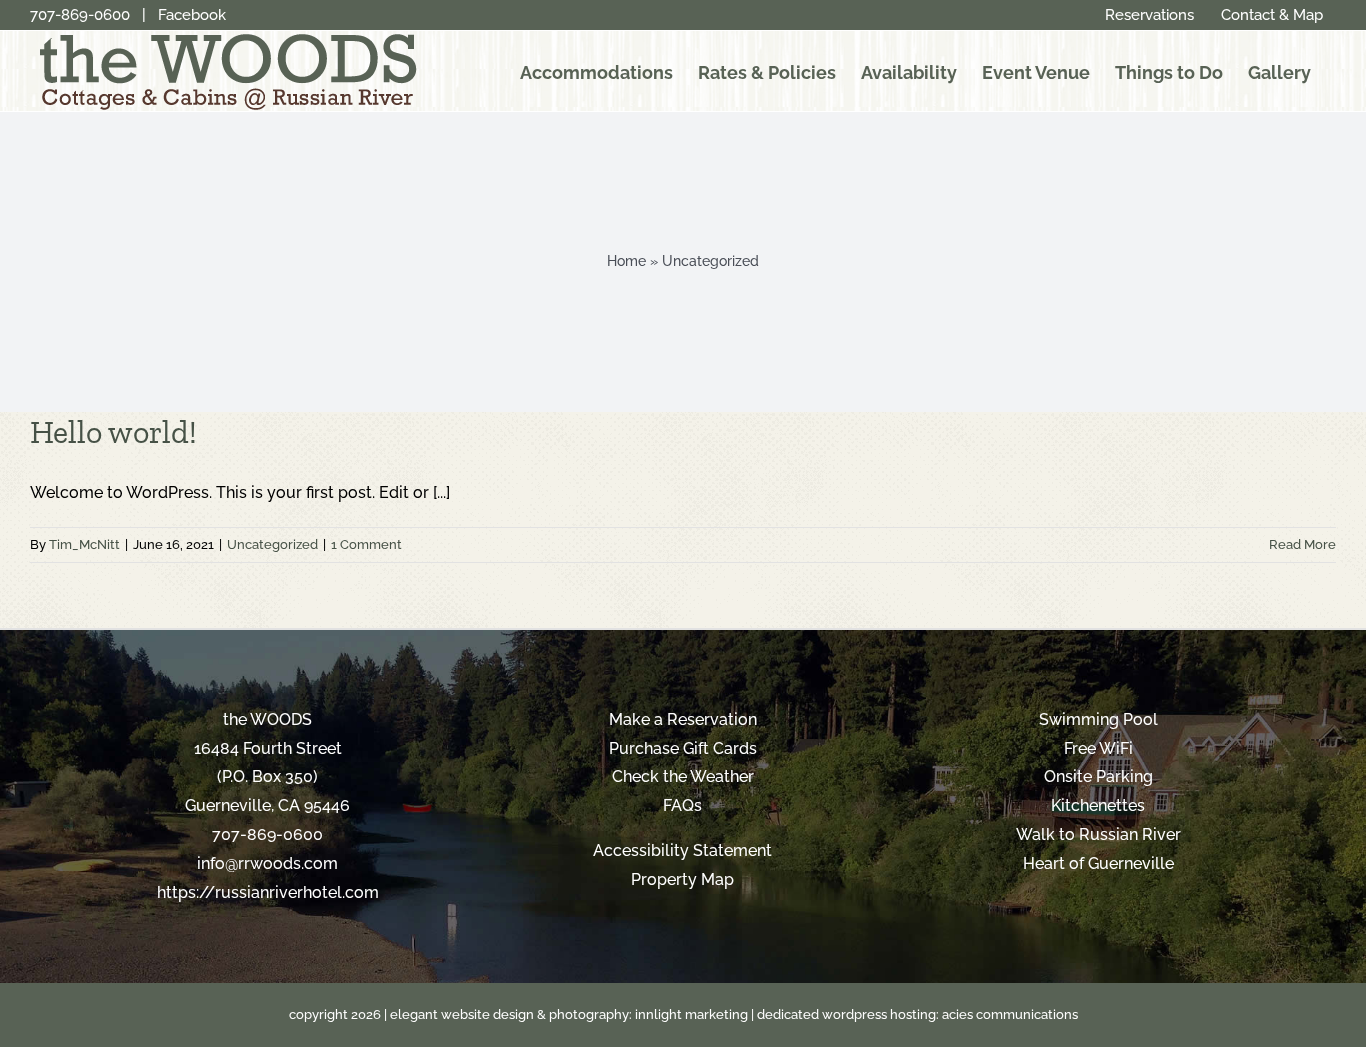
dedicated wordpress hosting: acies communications (917, 1014)
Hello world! (113, 432)
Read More (1302, 544)
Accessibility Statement (682, 850)
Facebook (192, 15)
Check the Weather (683, 776)
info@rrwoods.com (267, 863)
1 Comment (366, 544)
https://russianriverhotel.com (268, 892)
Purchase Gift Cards (683, 748)
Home (626, 261)
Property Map (682, 879)
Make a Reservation (683, 719)
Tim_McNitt (84, 544)
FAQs (682, 805)
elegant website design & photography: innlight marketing (569, 1014)
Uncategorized (272, 544)
